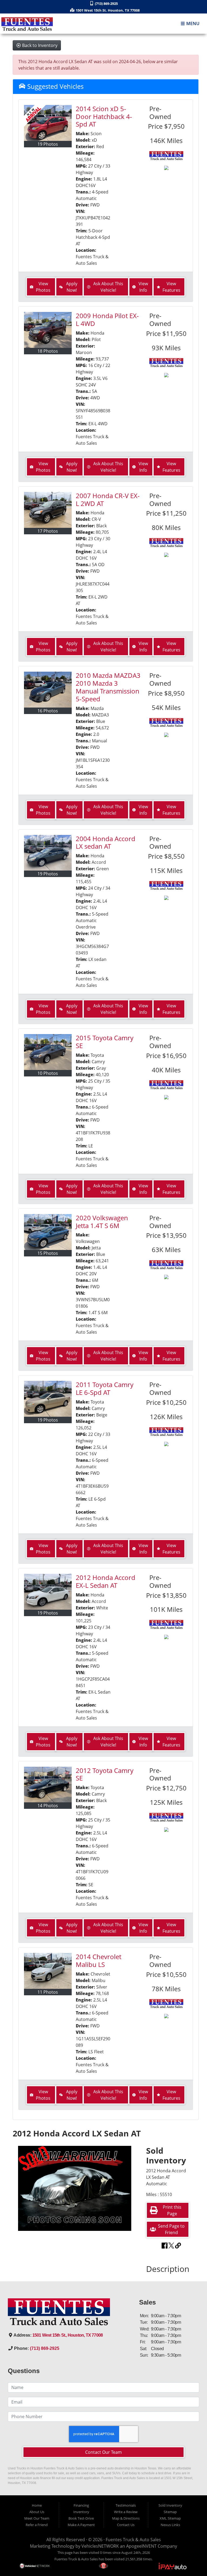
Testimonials (126, 2505)
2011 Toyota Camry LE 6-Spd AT (105, 1388)
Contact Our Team (103, 2452)
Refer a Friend (37, 2525)
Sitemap (170, 2512)
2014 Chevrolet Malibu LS (99, 1960)
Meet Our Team (37, 2518)
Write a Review (126, 2512)
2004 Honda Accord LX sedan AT (106, 842)
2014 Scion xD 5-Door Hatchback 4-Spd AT (104, 116)
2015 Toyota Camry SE (105, 1042)
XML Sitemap (170, 2518)
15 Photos (48, 1253)
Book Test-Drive (81, 2518)
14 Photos (48, 1806)
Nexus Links (170, 2525)
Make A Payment (81, 2525)
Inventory (81, 2512)
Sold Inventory (170, 2505)
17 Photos (48, 531)
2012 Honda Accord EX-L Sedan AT (106, 1581)
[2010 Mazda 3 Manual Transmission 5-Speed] (48, 690)
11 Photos (48, 1992)
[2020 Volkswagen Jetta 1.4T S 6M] (48, 1232)
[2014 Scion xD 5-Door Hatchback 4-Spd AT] (48, 123)
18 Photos (48, 351)
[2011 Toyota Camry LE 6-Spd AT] (48, 1399)
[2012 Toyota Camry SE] (48, 1785)
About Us (37, 2512)
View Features (171, 287)
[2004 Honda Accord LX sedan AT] (48, 853)
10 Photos (48, 1073)
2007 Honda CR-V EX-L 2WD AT (108, 499)
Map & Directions (126, 2518)
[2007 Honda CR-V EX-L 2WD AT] (48, 510)
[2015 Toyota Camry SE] (48, 1052)
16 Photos (48, 711)
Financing (81, 2505)
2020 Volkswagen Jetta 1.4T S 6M (102, 1222)
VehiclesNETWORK (100, 2546)
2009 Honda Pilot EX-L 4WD (107, 320)
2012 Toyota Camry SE (105, 1774)
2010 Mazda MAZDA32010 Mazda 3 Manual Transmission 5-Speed (108, 687)
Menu (192, 24)
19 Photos (48, 144)
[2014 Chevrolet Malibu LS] (48, 1971)
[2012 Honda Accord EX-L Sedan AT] (48, 1592)
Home (37, 2505)
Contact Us (126, 2525)
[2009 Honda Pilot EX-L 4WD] (48, 330)
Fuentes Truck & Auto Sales (133, 2540)
